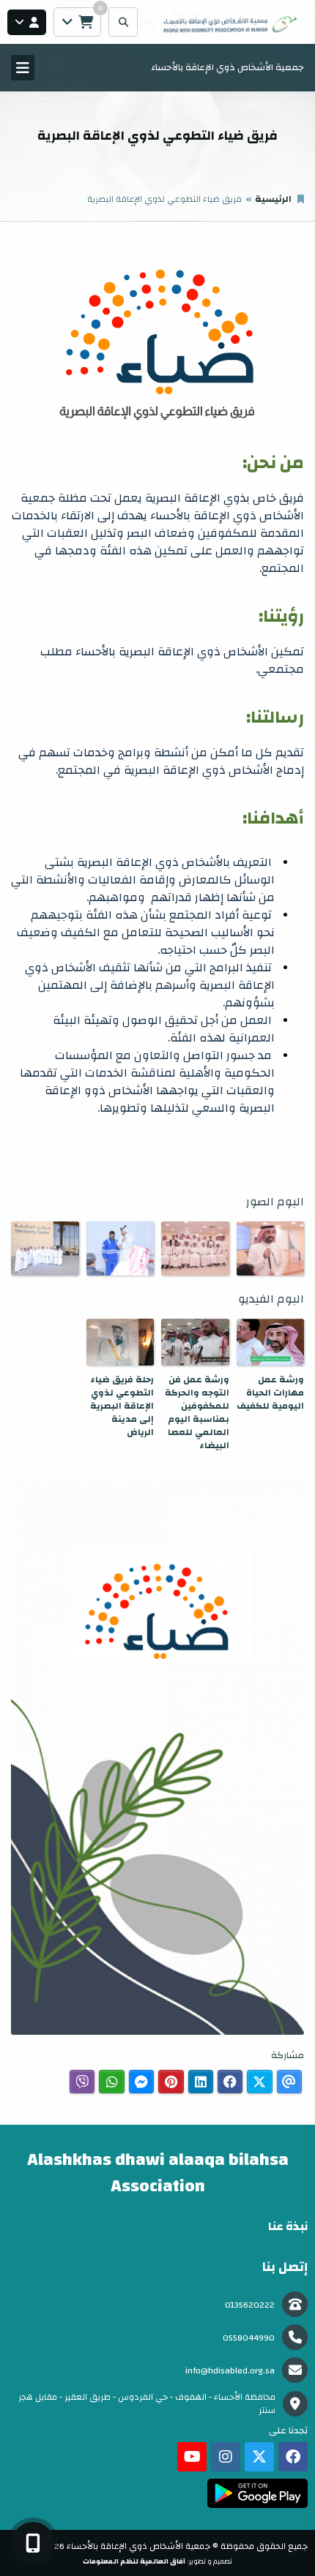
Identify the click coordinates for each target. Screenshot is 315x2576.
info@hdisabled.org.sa (230, 2370)
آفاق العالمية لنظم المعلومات (134, 2561)
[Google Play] (257, 2493)
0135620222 (250, 2305)
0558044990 (249, 2338)
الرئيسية (273, 199)
